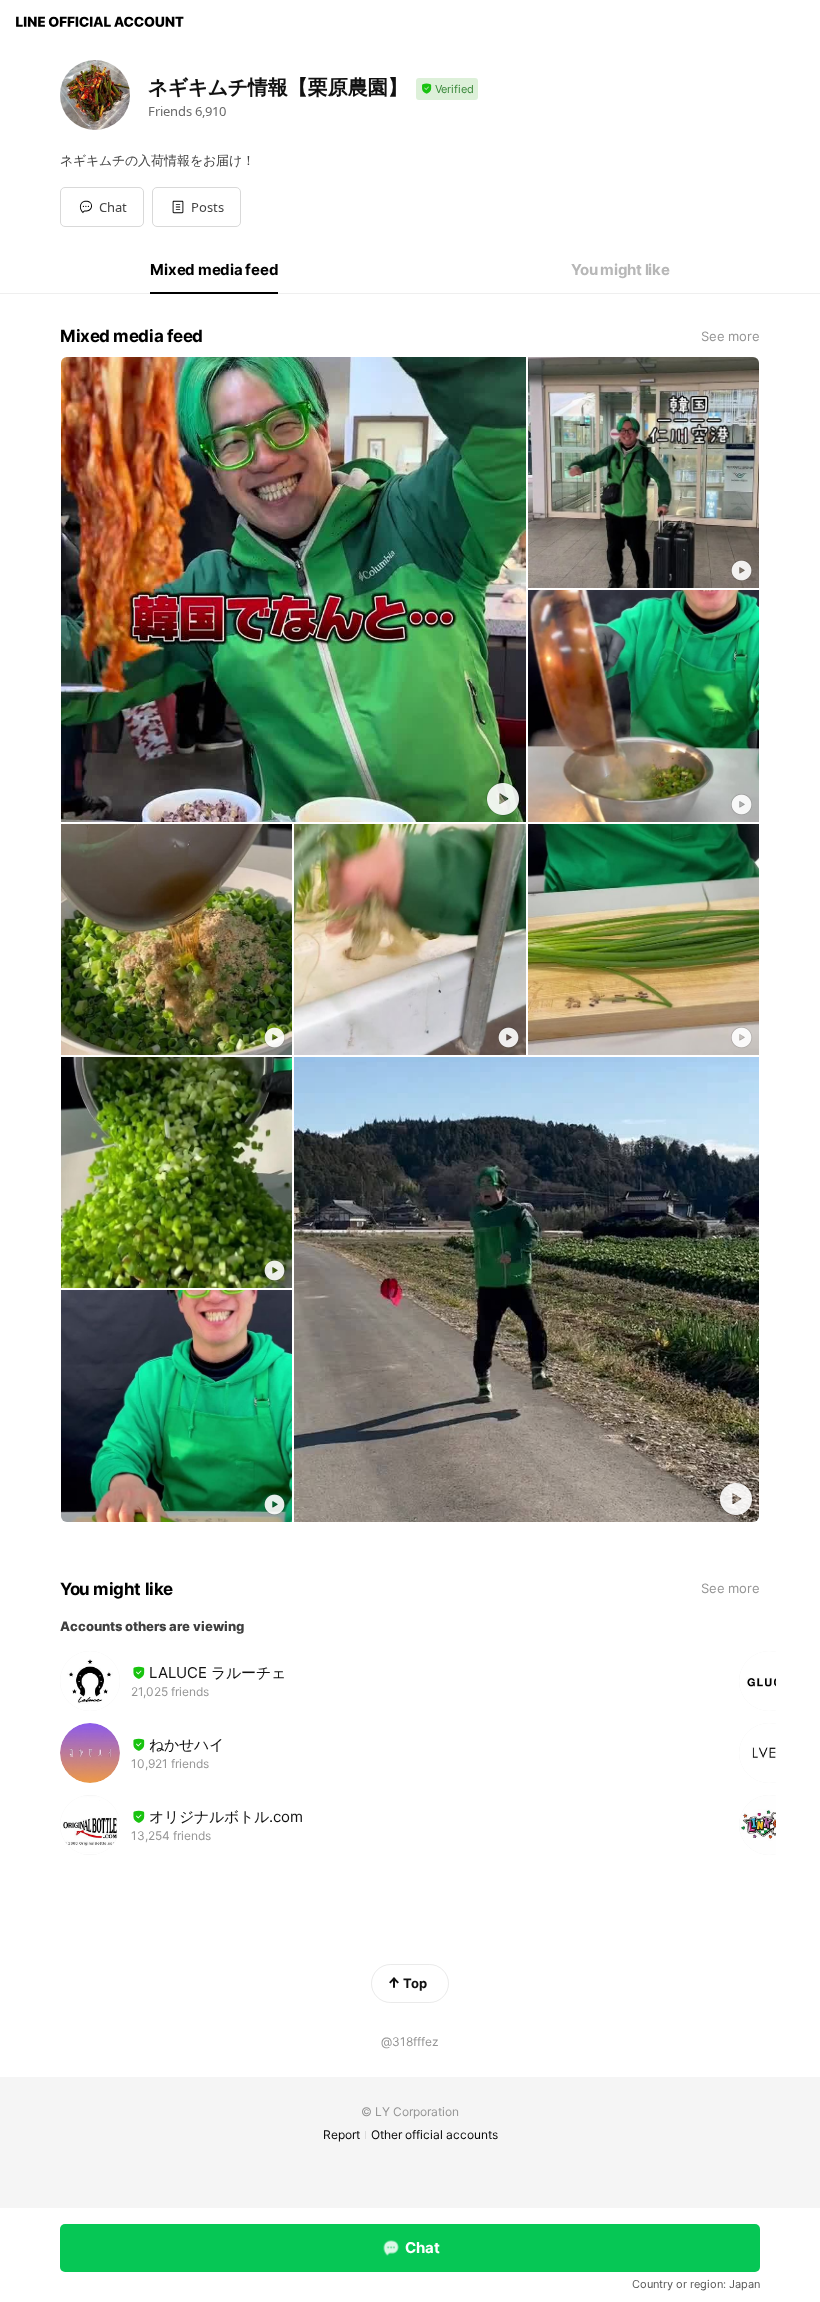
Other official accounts (434, 2134)
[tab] (214, 270)
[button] (196, 207)
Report (341, 2134)
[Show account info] (447, 89)
